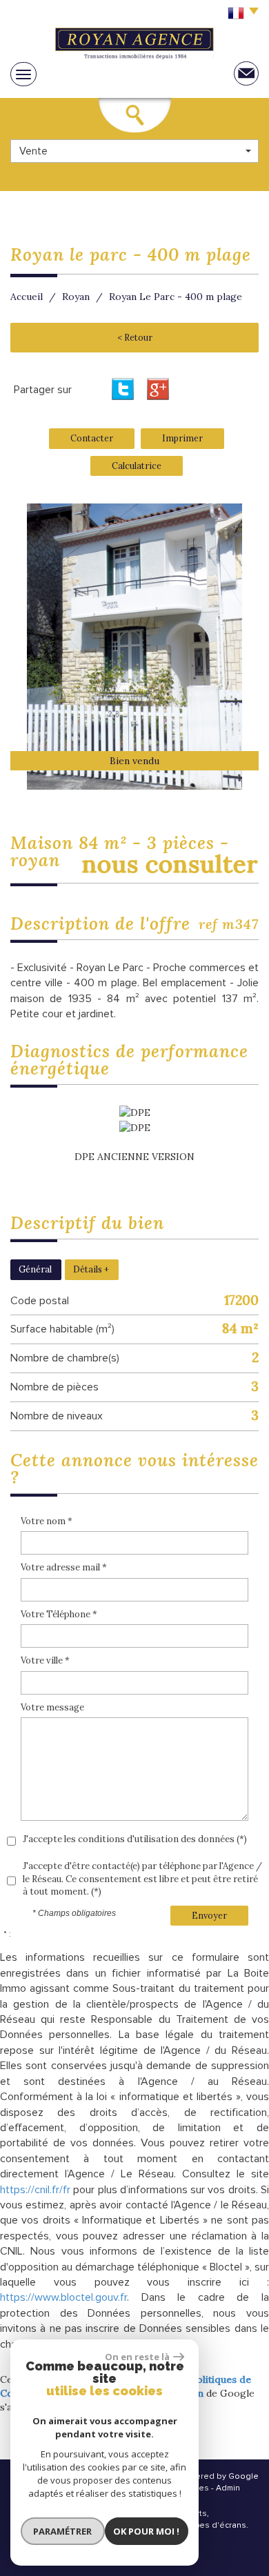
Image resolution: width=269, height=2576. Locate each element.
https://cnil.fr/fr (35, 2190)
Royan (76, 297)
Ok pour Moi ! (146, 2531)
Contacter (92, 438)
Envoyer (209, 1915)
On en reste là (137, 2357)
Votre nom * (47, 1521)
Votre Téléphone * (59, 1614)
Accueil (27, 297)
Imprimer (182, 438)
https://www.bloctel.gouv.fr (63, 2297)
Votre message (52, 1707)
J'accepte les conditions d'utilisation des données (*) (135, 1839)
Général (35, 1269)
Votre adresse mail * (64, 1567)
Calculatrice (137, 466)
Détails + (91, 1269)
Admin (228, 2488)
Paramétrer (62, 2531)
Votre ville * (45, 1660)
